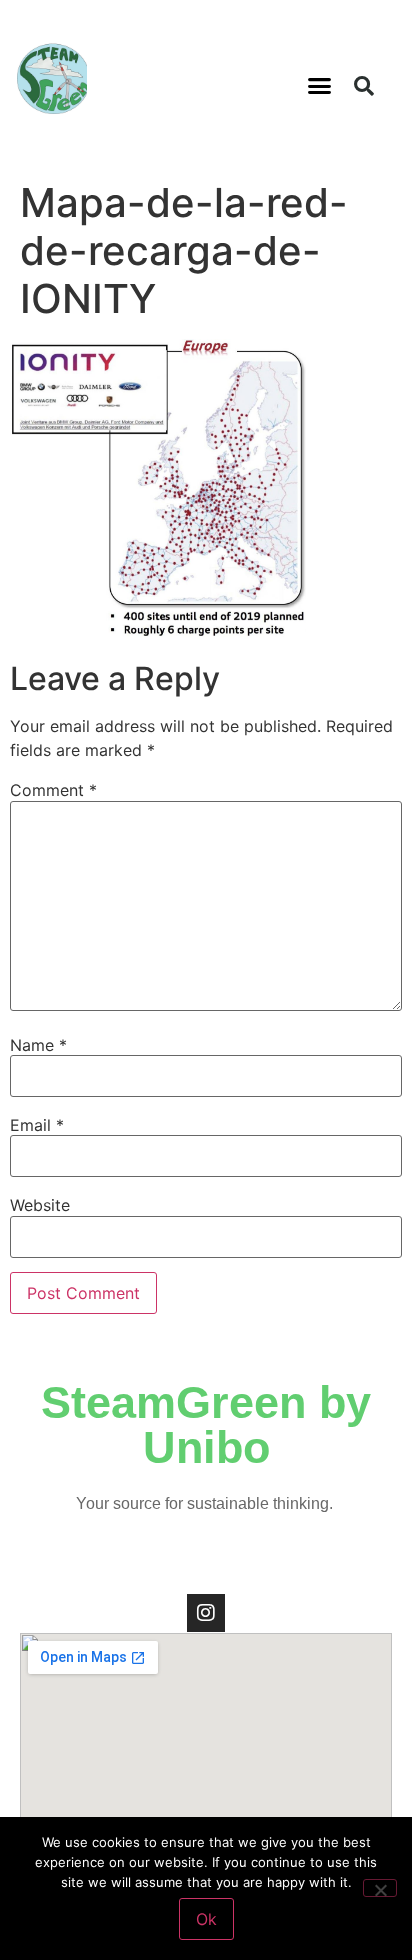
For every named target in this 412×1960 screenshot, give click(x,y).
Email (37, 1125)
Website (40, 1205)
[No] (380, 1888)
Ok (206, 1919)
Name (38, 1045)
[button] (320, 86)
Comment (53, 790)
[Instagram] (206, 1613)
